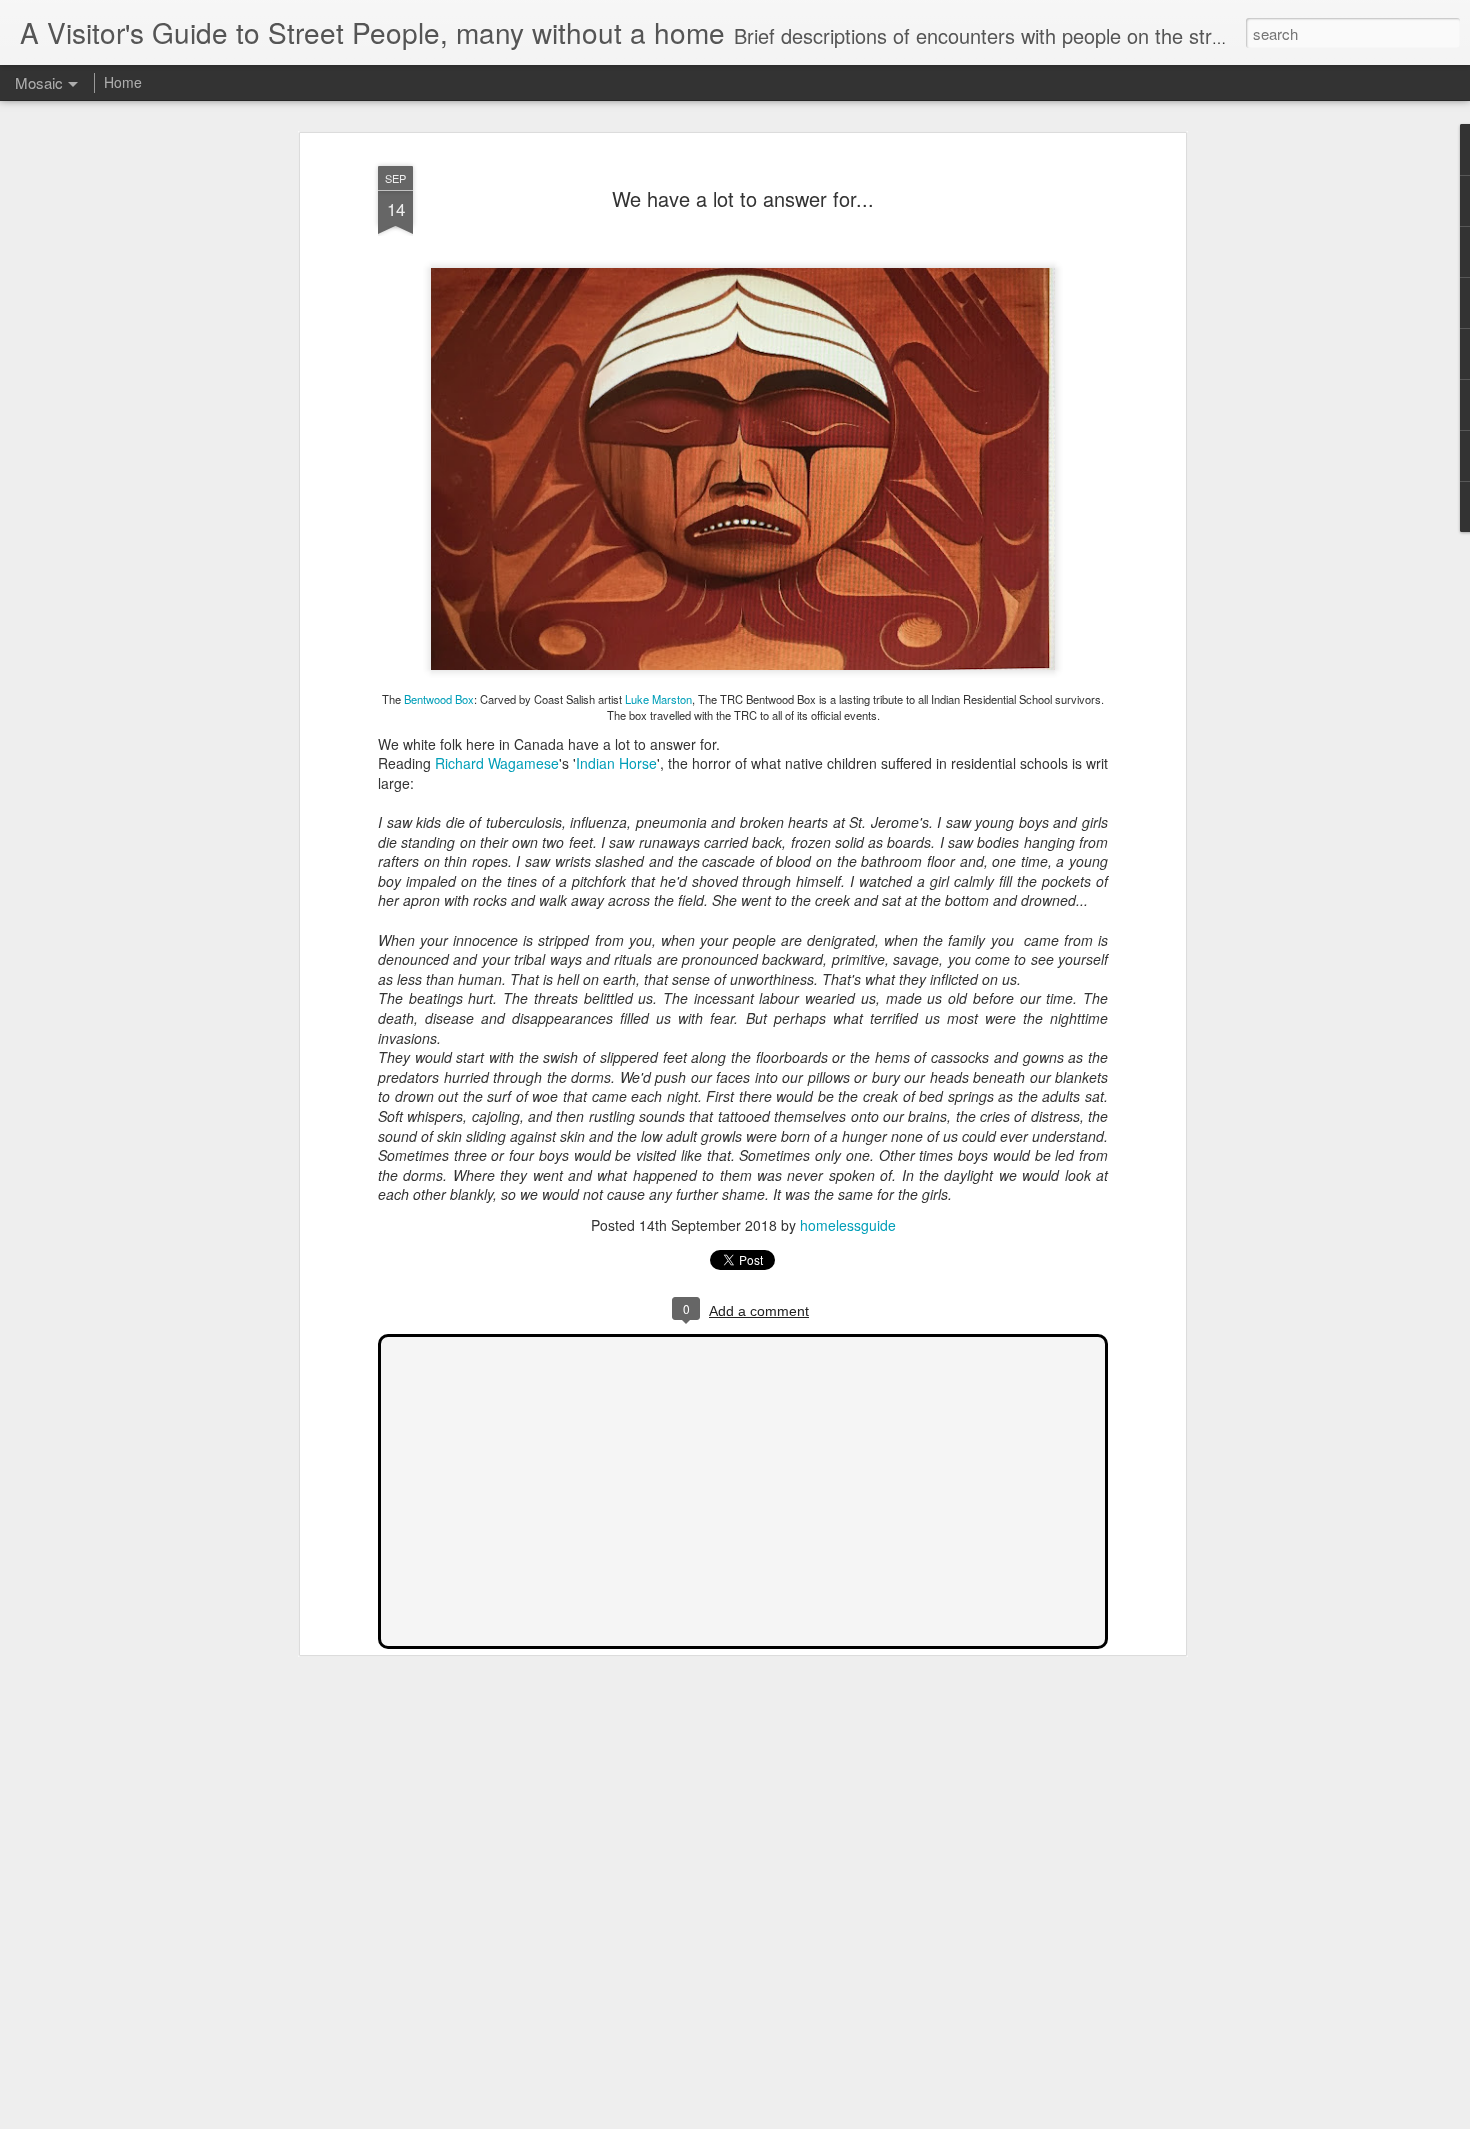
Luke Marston (658, 699)
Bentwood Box (439, 699)
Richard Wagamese (497, 763)
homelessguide (848, 1225)
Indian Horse (616, 763)
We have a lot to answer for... (743, 198)
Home (123, 82)
